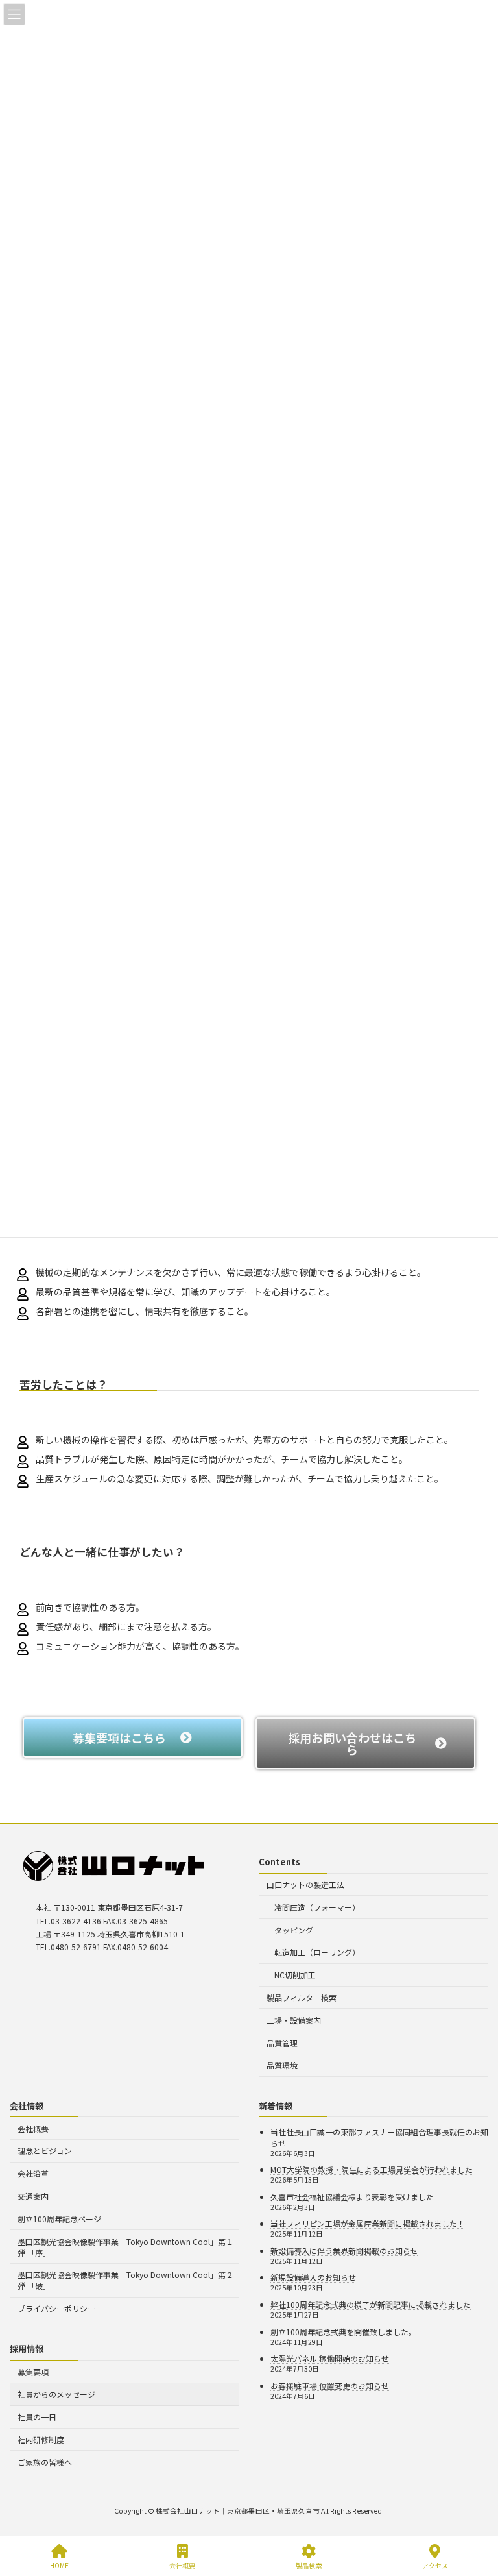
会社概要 (33, 2128)
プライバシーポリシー (56, 2308)
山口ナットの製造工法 (305, 1884)
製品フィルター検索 (302, 1997)
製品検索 (309, 2565)
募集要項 (33, 2371)
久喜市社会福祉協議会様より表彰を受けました (352, 2196)
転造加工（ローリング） (317, 1952)
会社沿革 (33, 2173)
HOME (59, 2565)
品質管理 (282, 2042)
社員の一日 (37, 2417)
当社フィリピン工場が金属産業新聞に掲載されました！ (368, 2223)
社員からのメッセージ (56, 2394)
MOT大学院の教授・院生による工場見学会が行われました (372, 2169)
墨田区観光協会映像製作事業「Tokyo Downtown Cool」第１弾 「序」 (125, 2246)
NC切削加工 (295, 1975)
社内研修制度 (41, 2439)
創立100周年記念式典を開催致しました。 (343, 2331)
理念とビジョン (45, 2151)
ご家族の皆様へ (45, 2461)
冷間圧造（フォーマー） (317, 1907)
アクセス (435, 2565)
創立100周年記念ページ (59, 2219)
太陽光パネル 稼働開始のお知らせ (330, 2358)
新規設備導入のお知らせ (313, 2277)
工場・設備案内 (294, 2019)
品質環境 (282, 2065)
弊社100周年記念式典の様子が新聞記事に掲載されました (371, 2304)
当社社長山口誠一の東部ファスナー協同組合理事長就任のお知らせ (379, 2137)
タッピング (294, 1929)
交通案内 (33, 2196)
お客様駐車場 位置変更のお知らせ (330, 2386)
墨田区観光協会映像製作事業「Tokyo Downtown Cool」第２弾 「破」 (125, 2280)
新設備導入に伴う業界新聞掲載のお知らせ (344, 2251)
